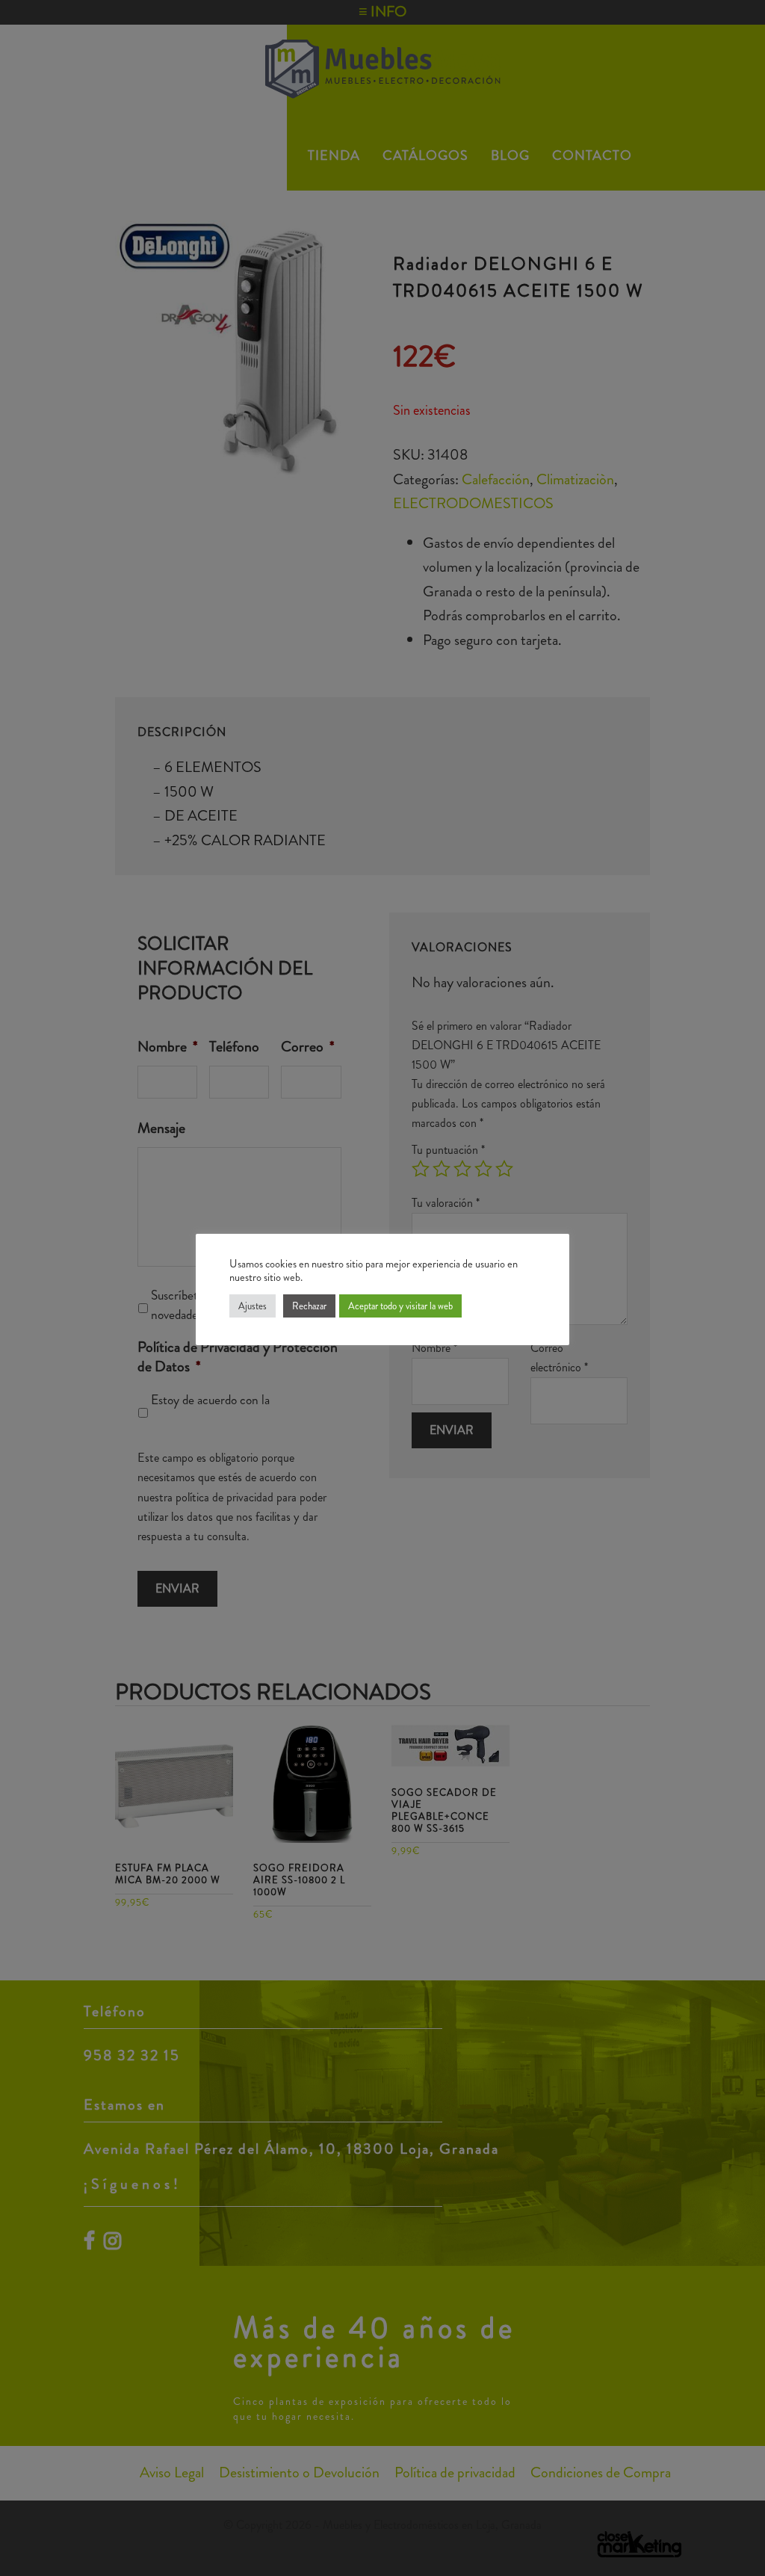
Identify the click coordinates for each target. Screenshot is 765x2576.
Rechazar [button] (309, 1306)
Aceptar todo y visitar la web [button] (400, 1306)
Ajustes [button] (253, 1306)
